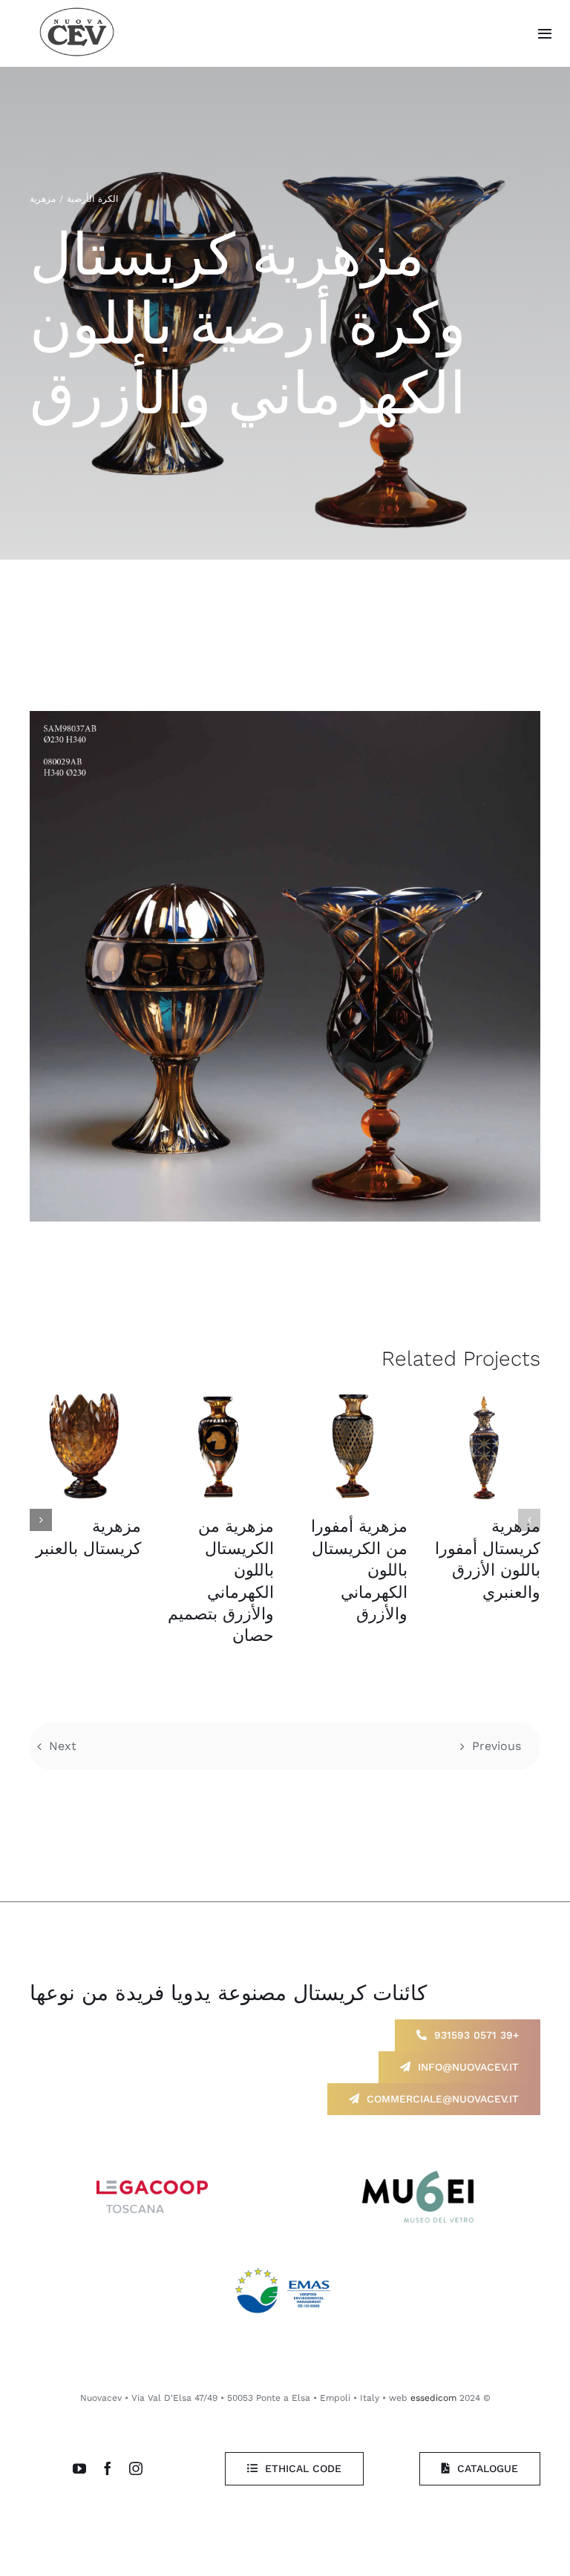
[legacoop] (152, 2186)
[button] (529, 1520)
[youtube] (79, 2468)
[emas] (285, 2265)
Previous (497, 1746)
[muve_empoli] (418, 2176)
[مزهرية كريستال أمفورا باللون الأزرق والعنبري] (485, 1446)
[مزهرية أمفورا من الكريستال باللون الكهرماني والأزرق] (352, 1446)
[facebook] (108, 2468)
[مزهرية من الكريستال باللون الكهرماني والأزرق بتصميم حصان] (219, 1446)
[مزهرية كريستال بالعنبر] (85, 1446)
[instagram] (136, 2468)
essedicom (433, 2398)
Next (63, 1746)
